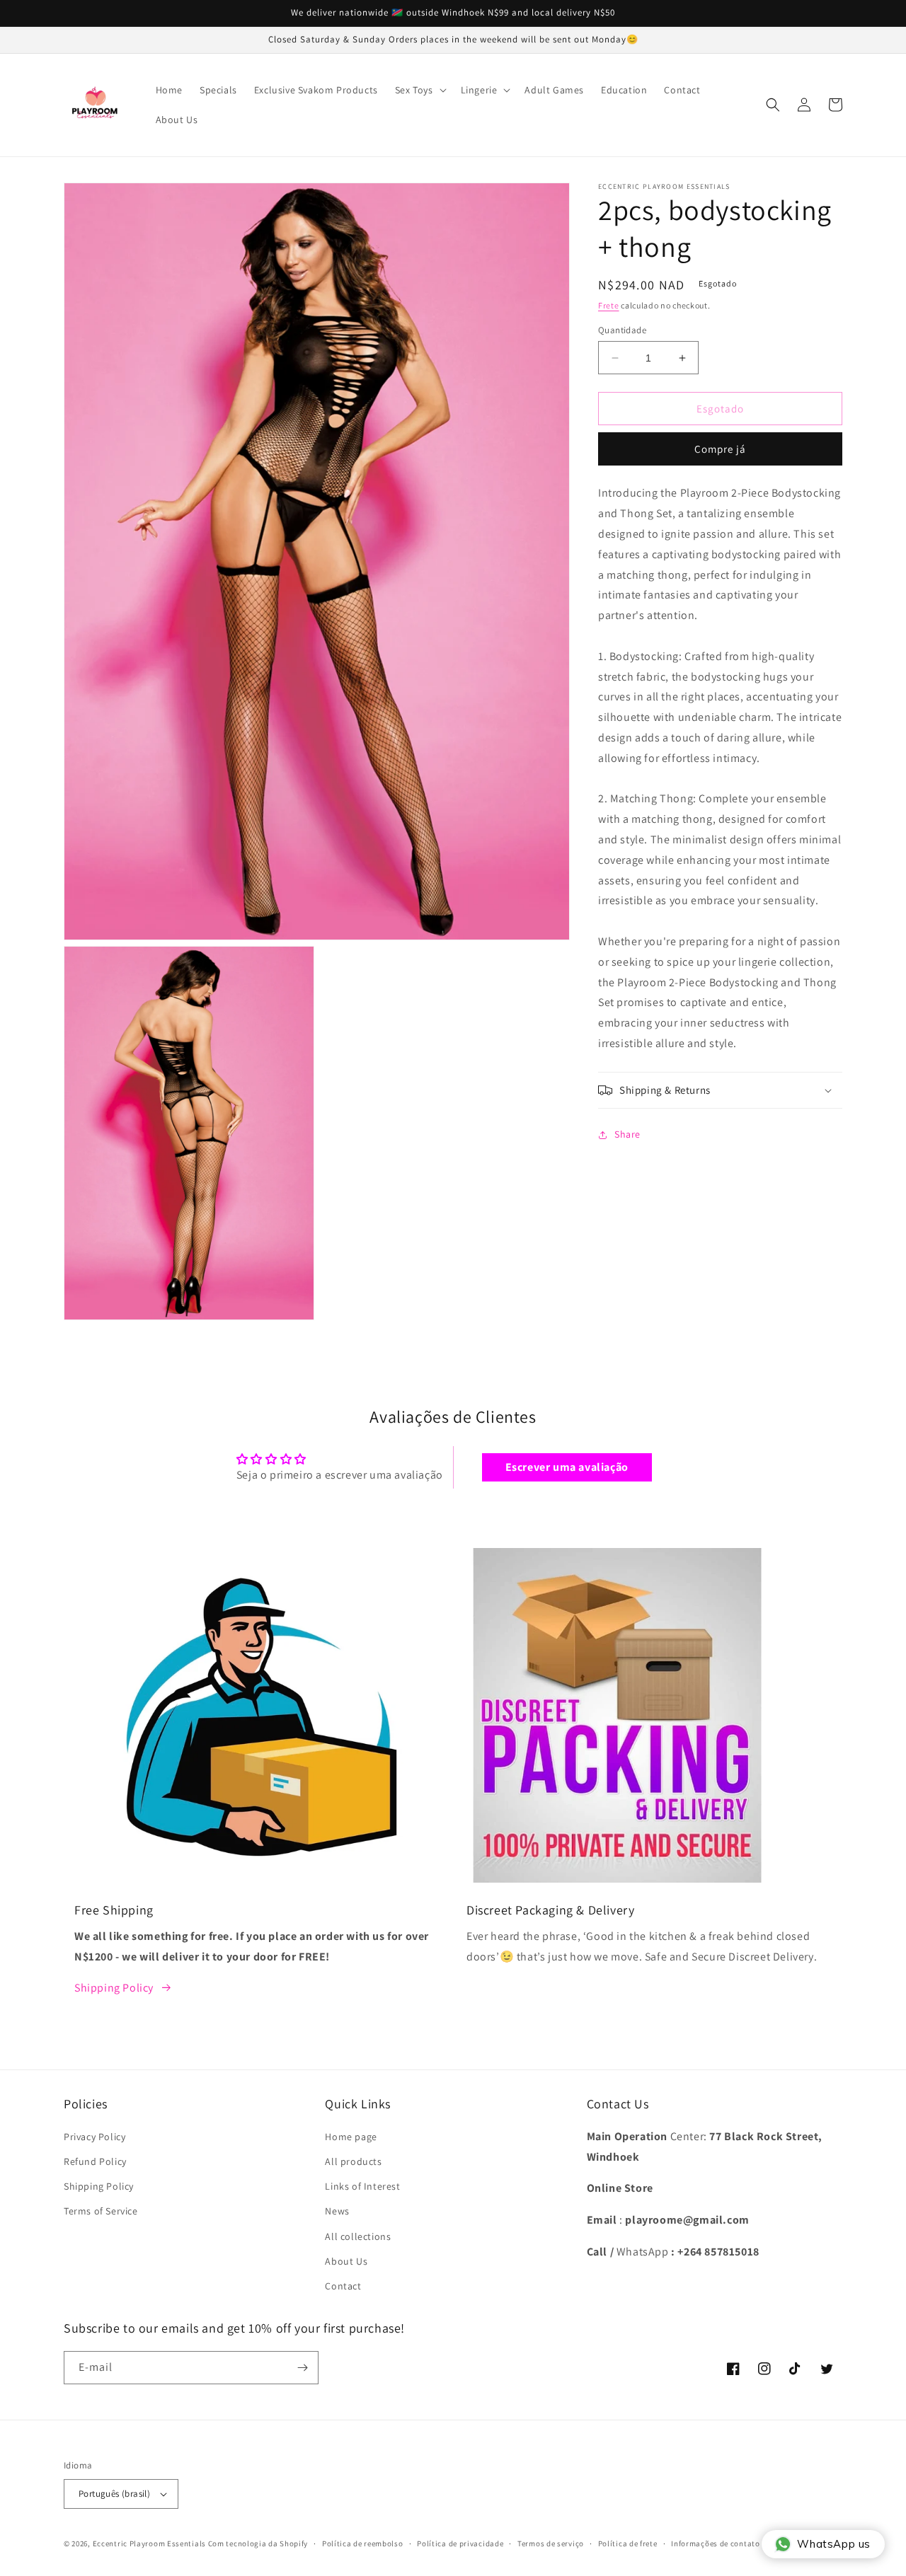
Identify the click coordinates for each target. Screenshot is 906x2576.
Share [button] (627, 1134)
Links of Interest (362, 2186)
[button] (419, 90)
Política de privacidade (460, 2543)
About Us (346, 2261)
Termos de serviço (551, 2543)
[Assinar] (302, 2368)
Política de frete (628, 2543)
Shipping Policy (114, 1988)
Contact (343, 2286)
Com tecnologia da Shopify (258, 2543)
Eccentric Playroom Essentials (149, 2543)
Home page (351, 2137)
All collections (358, 2236)
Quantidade (622, 330)
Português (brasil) (114, 2494)
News (337, 2211)
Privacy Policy (94, 2137)
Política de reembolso (363, 2543)
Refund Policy (95, 2161)
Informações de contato (715, 2543)
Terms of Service (101, 2211)
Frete (609, 305)
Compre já (720, 449)
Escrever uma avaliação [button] (567, 1467)
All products (353, 2161)
